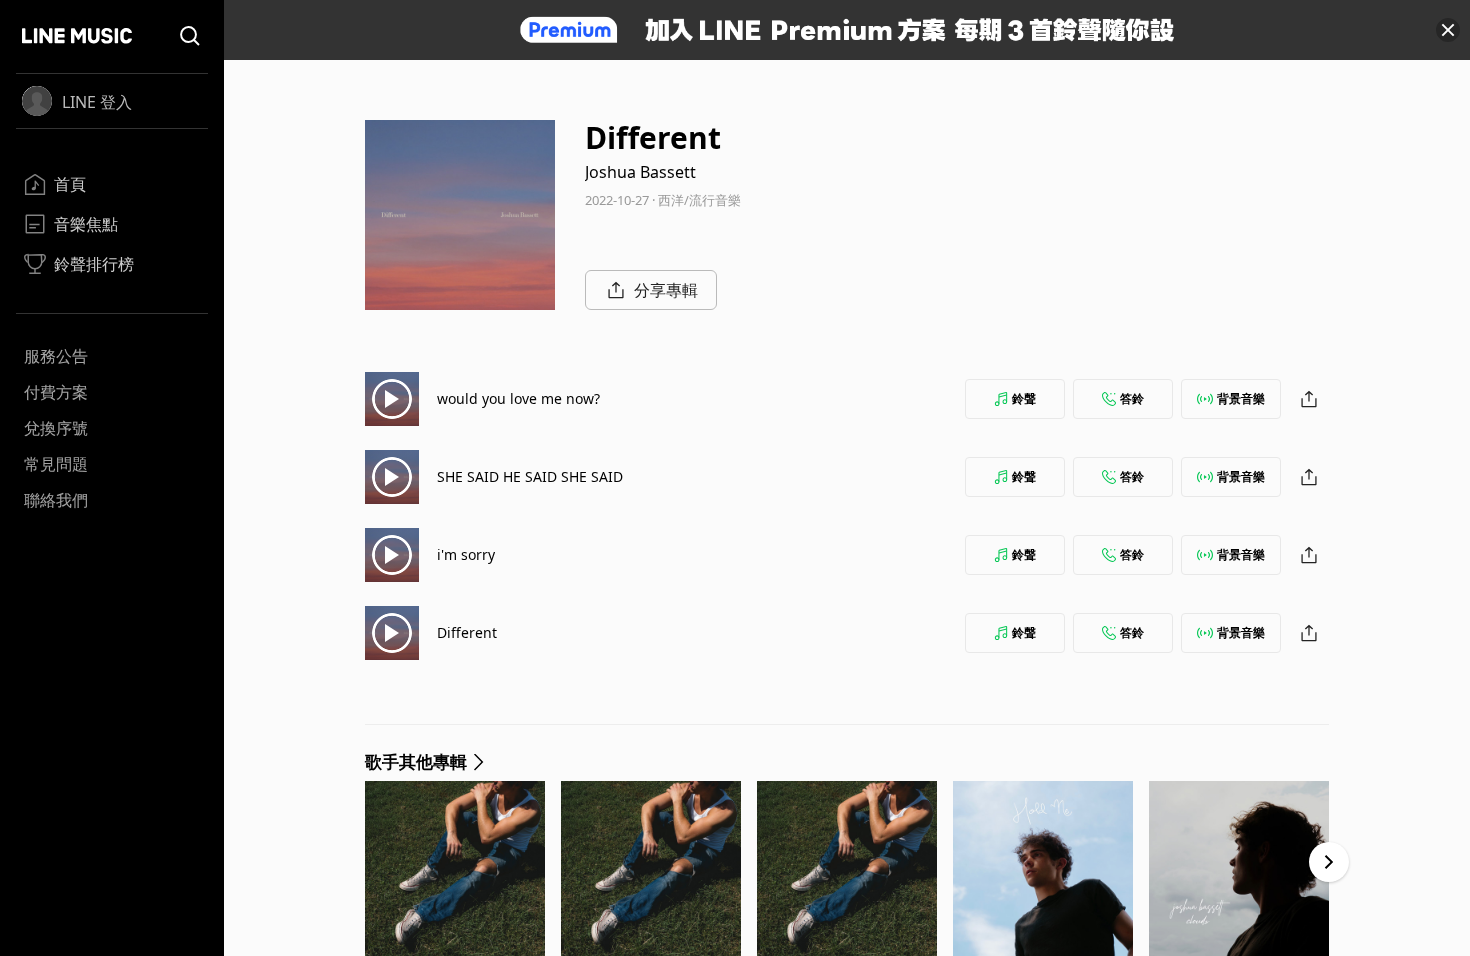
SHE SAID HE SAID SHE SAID (530, 476)
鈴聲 (1024, 398)
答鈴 (1132, 398)
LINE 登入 (97, 102)
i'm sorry (466, 554)
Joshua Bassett (640, 172)
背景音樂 (1241, 398)
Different (467, 632)
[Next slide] (1329, 862)
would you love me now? (518, 398)
